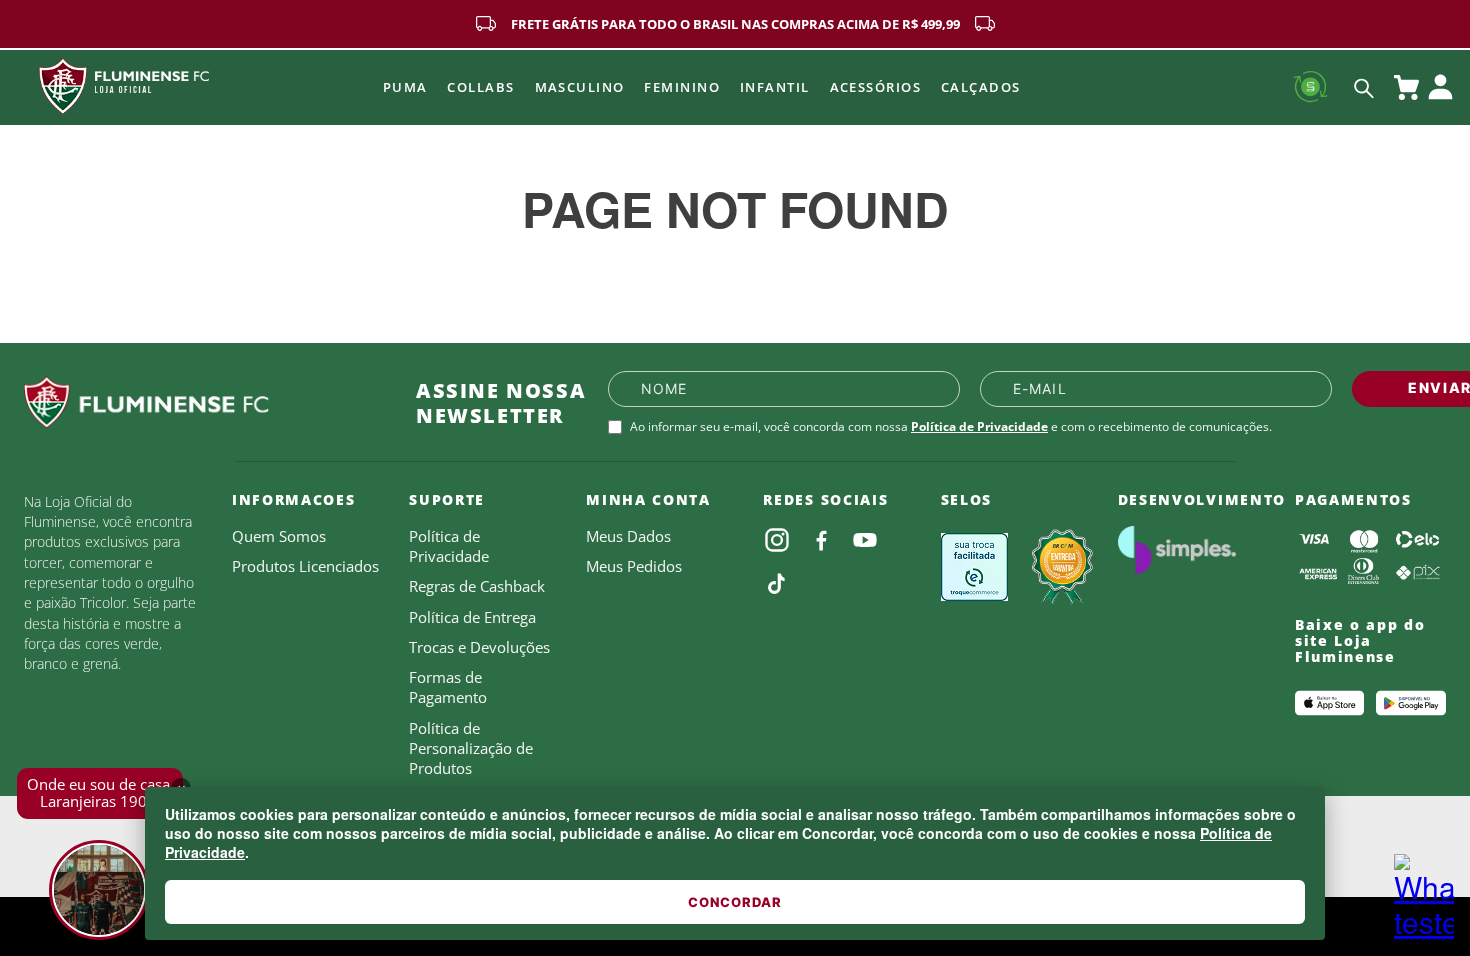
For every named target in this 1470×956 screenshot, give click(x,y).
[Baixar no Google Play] (1411, 703)
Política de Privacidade (979, 426)
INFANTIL (775, 87)
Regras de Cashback (477, 586)
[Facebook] (821, 540)
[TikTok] (777, 584)
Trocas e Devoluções (479, 647)
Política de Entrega (472, 617)
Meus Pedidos (634, 566)
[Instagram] (777, 540)
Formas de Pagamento (448, 687)
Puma (405, 87)
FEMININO (682, 87)
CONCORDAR (735, 902)
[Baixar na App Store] (1330, 703)
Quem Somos (279, 536)
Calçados (981, 87)
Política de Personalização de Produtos (471, 748)
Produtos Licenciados (305, 566)
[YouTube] (865, 540)
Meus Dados (628, 536)
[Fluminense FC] (204, 403)
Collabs (480, 87)
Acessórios (875, 87)
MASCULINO (580, 87)
